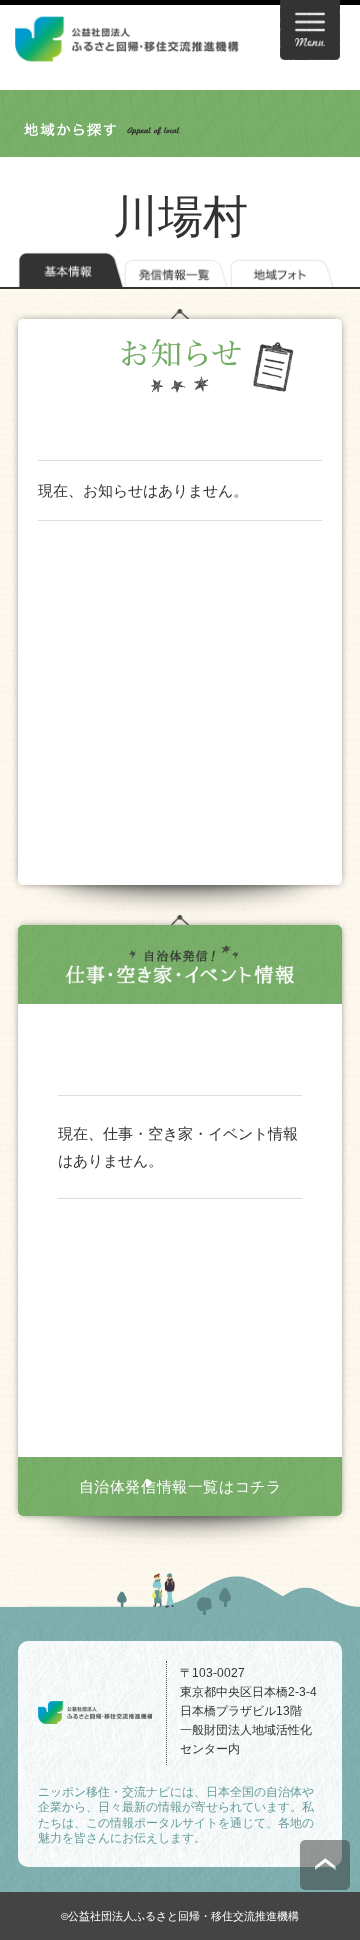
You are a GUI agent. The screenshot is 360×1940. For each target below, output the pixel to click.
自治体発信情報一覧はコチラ (180, 1486)
